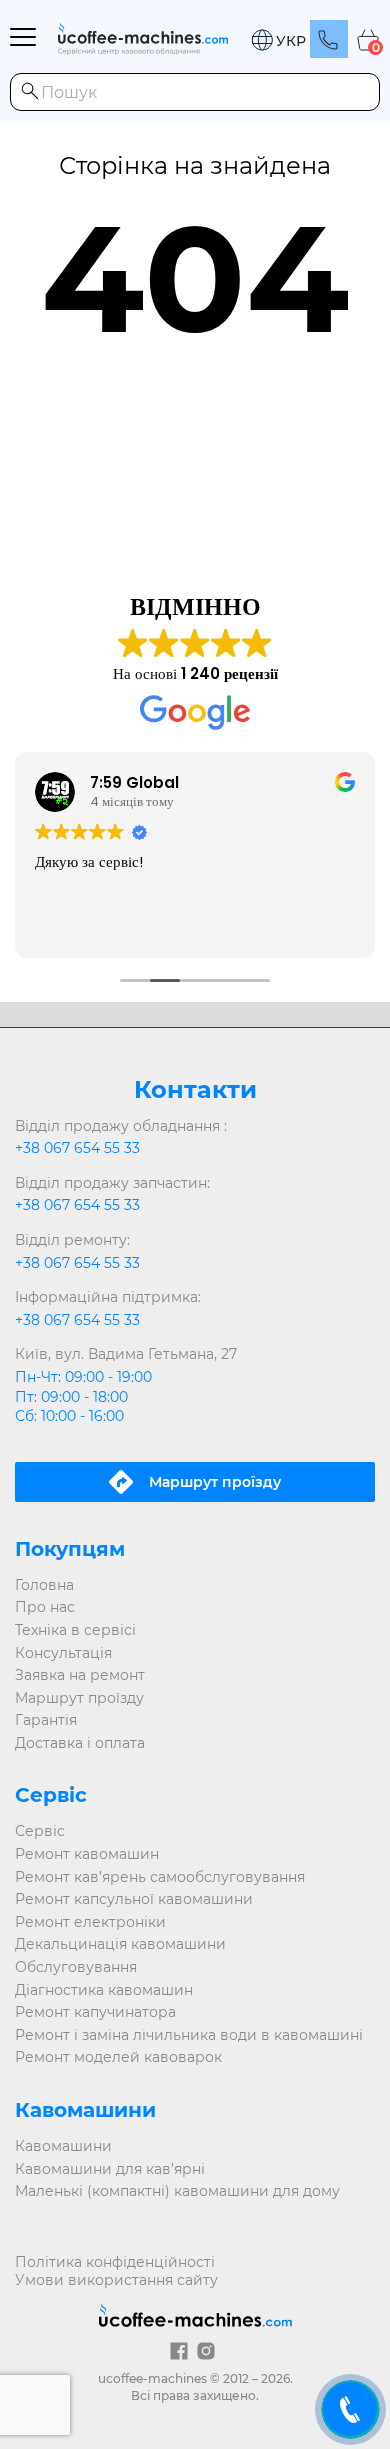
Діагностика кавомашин (104, 1990)
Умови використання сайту (116, 2280)
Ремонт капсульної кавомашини (134, 1899)
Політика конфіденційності (115, 2262)
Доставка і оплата (80, 1743)
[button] (278, 40)
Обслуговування (76, 1967)
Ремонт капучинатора (95, 2012)
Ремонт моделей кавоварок (118, 2057)
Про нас (45, 1607)
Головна (44, 1585)
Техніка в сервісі (75, 1630)
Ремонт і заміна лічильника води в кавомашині (189, 2035)
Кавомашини (63, 2146)
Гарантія (46, 1720)
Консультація (63, 1653)
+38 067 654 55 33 (77, 1148)
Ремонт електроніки (90, 1922)
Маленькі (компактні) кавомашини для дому (177, 2191)
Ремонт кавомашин (87, 1854)
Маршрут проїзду (79, 1698)
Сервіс (40, 1831)
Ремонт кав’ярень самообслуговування (160, 1877)
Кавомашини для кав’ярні (110, 2169)
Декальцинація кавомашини (120, 1944)
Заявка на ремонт (80, 1675)
